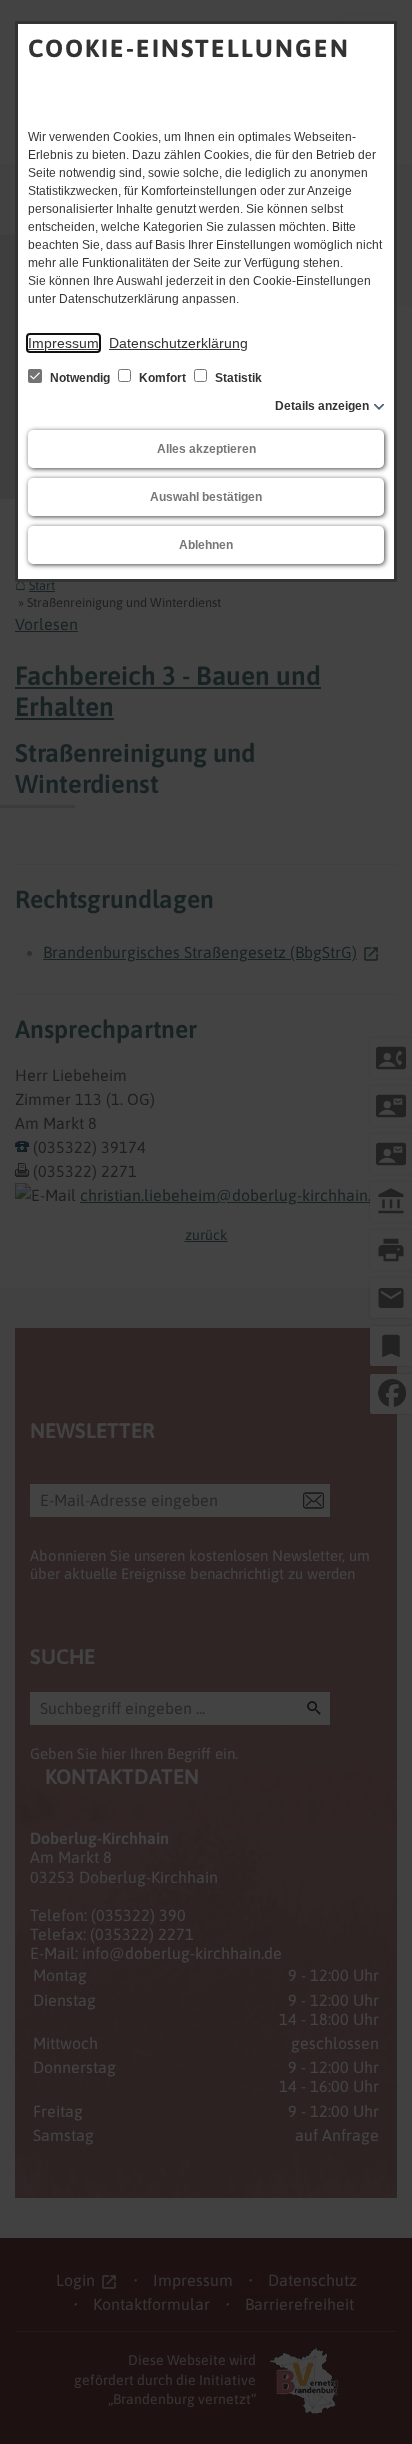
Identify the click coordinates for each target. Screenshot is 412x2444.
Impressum (63, 343)
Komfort (162, 378)
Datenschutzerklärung (178, 343)
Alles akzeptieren (206, 449)
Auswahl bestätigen (206, 497)
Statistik (237, 378)
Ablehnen (206, 545)
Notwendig (80, 378)
